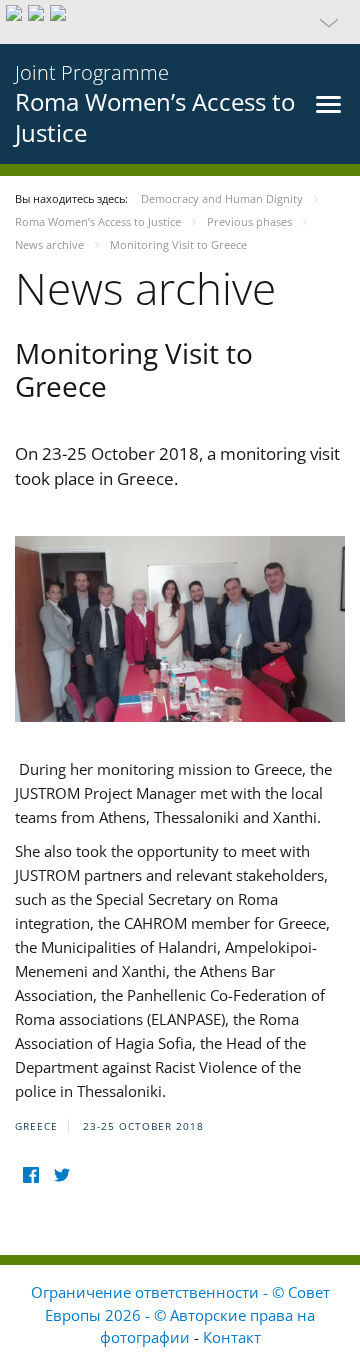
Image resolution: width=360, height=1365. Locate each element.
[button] (180, 22)
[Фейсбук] (30, 1174)
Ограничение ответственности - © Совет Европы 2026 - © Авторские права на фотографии (180, 1314)
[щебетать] (61, 1174)
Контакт (232, 1337)
